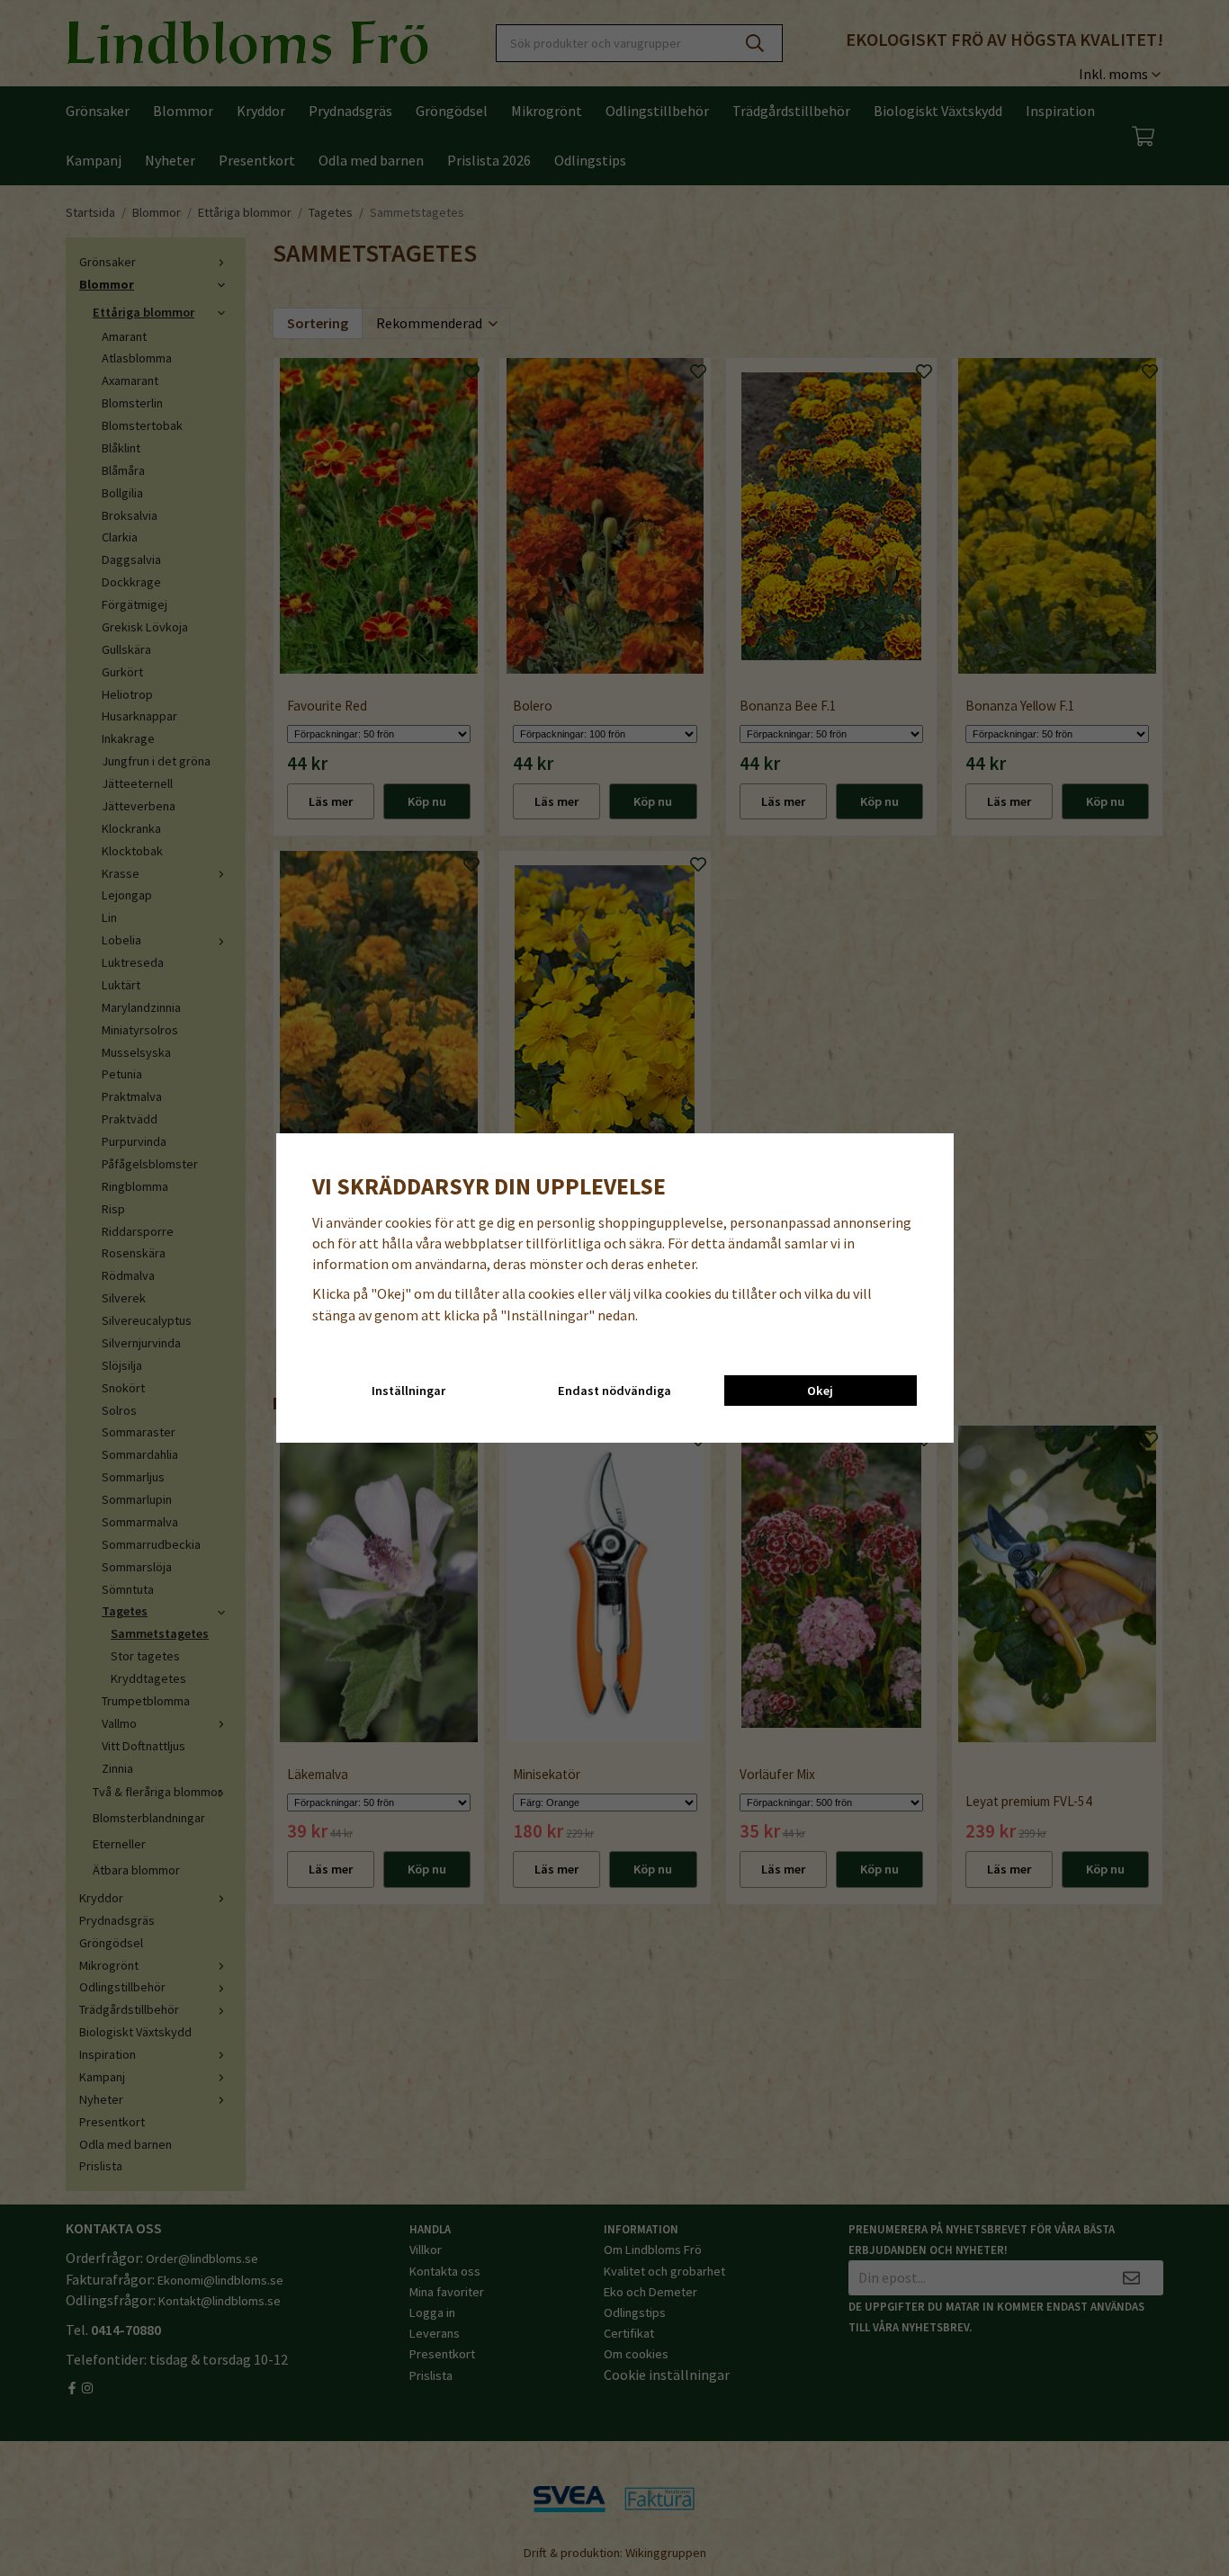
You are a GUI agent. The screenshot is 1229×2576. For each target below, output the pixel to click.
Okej (820, 1391)
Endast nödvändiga (614, 1391)
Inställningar (408, 1391)
